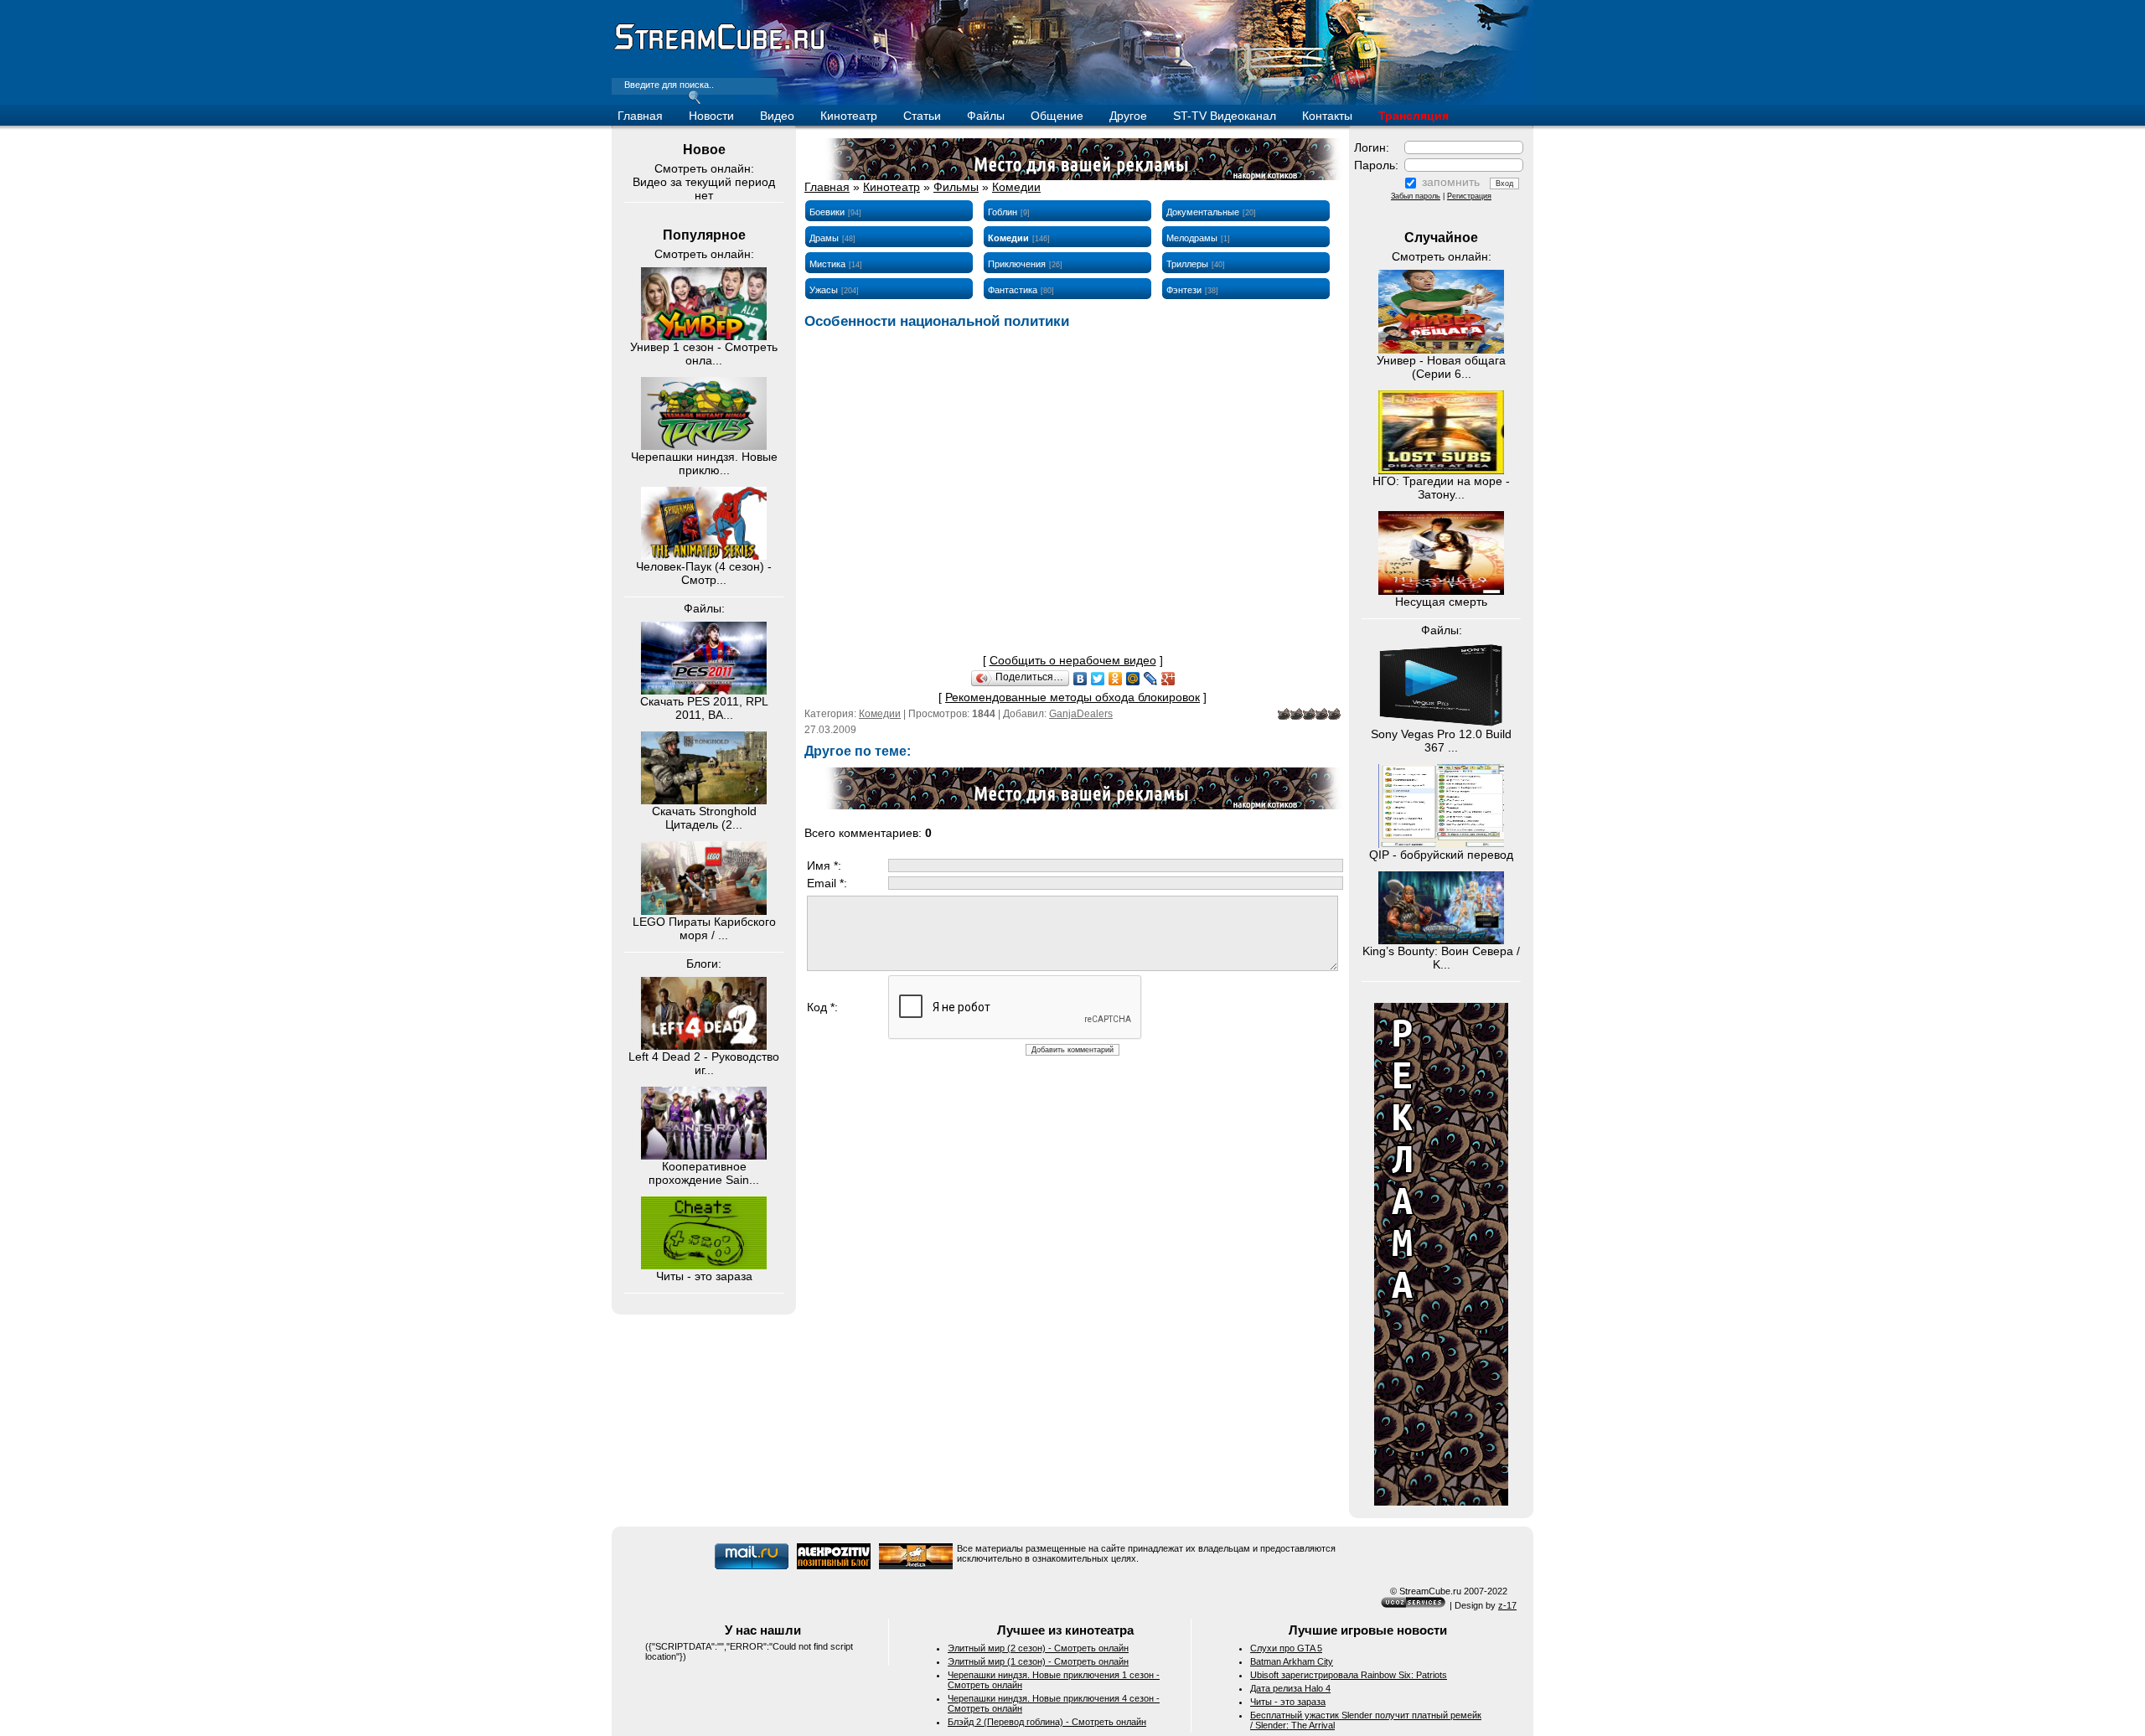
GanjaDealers (1081, 714)
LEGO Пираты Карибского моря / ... (704, 928)
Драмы (824, 238)
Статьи (922, 116)
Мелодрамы (1192, 238)
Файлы (986, 116)
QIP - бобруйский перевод (1441, 855)
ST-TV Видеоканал (1225, 116)
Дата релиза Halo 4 (1290, 1688)
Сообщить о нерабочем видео (1073, 660)
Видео (777, 116)
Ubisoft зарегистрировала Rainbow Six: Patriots (1349, 1675)
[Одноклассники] (1116, 679)
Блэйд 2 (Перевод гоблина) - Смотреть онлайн (1047, 1722)
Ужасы (824, 290)
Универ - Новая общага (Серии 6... (1441, 367)
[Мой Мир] (1133, 679)
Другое (1128, 116)
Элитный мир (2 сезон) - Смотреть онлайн (1038, 1648)
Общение (1057, 116)
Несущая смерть (1441, 602)
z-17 (1507, 1605)
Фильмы (956, 187)
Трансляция (1414, 116)
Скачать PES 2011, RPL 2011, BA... (704, 708)
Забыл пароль (1416, 196)
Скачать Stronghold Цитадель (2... (704, 818)
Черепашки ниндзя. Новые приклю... (704, 463)
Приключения (1017, 264)
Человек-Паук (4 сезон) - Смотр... (704, 573)
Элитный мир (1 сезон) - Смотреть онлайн (1038, 1661)
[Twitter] (1098, 679)
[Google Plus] (1168, 679)
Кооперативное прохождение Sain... (704, 1173)
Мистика (827, 264)
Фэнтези (1184, 290)
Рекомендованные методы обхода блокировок (1072, 697)
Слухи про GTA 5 (1286, 1648)
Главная (640, 116)
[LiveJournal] (1151, 679)
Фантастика (1013, 290)
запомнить (1451, 182)
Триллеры (1187, 264)
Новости (711, 116)
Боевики (827, 212)
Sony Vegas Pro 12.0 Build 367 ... (1441, 741)
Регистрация (1469, 196)
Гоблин (1003, 212)
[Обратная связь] (1441, 1501)
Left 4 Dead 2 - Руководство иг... (704, 1063)
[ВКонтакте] (1080, 679)
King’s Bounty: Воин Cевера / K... (1441, 958)
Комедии (1016, 187)
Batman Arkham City (1292, 1661)
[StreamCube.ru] (718, 49)
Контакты (1327, 116)
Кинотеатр (849, 116)
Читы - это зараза (704, 1276)
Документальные (1203, 212)
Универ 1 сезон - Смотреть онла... (704, 354)
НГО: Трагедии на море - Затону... (1441, 488)
